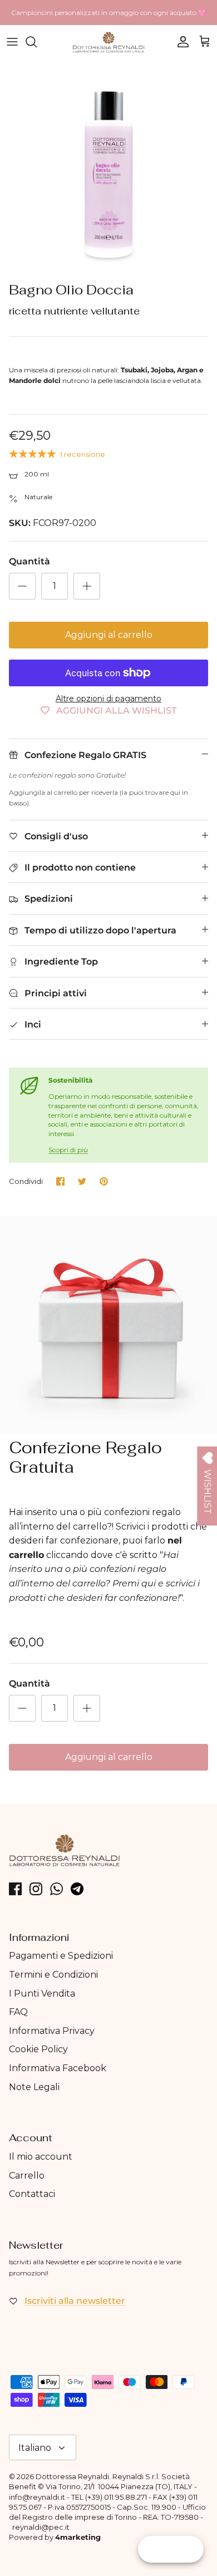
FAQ (18, 2012)
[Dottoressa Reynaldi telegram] (77, 1889)
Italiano (35, 2448)
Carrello (27, 2176)
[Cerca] (37, 42)
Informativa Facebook (58, 2068)
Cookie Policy (38, 2049)
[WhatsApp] (56, 1889)
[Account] (180, 42)
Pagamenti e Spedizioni (61, 1956)
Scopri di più (68, 1150)
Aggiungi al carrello (109, 635)
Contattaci (32, 2194)
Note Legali (34, 2087)
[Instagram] (36, 1889)
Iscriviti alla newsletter (75, 2301)
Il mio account (41, 2157)
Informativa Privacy (52, 2031)
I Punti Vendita (42, 1994)
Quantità (29, 561)
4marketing (78, 2537)
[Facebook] (15, 1889)
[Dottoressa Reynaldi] (108, 42)
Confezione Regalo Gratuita (85, 1457)
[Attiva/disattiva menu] (12, 42)
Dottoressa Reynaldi (72, 2476)
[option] (108, 168)
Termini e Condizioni (53, 1975)
